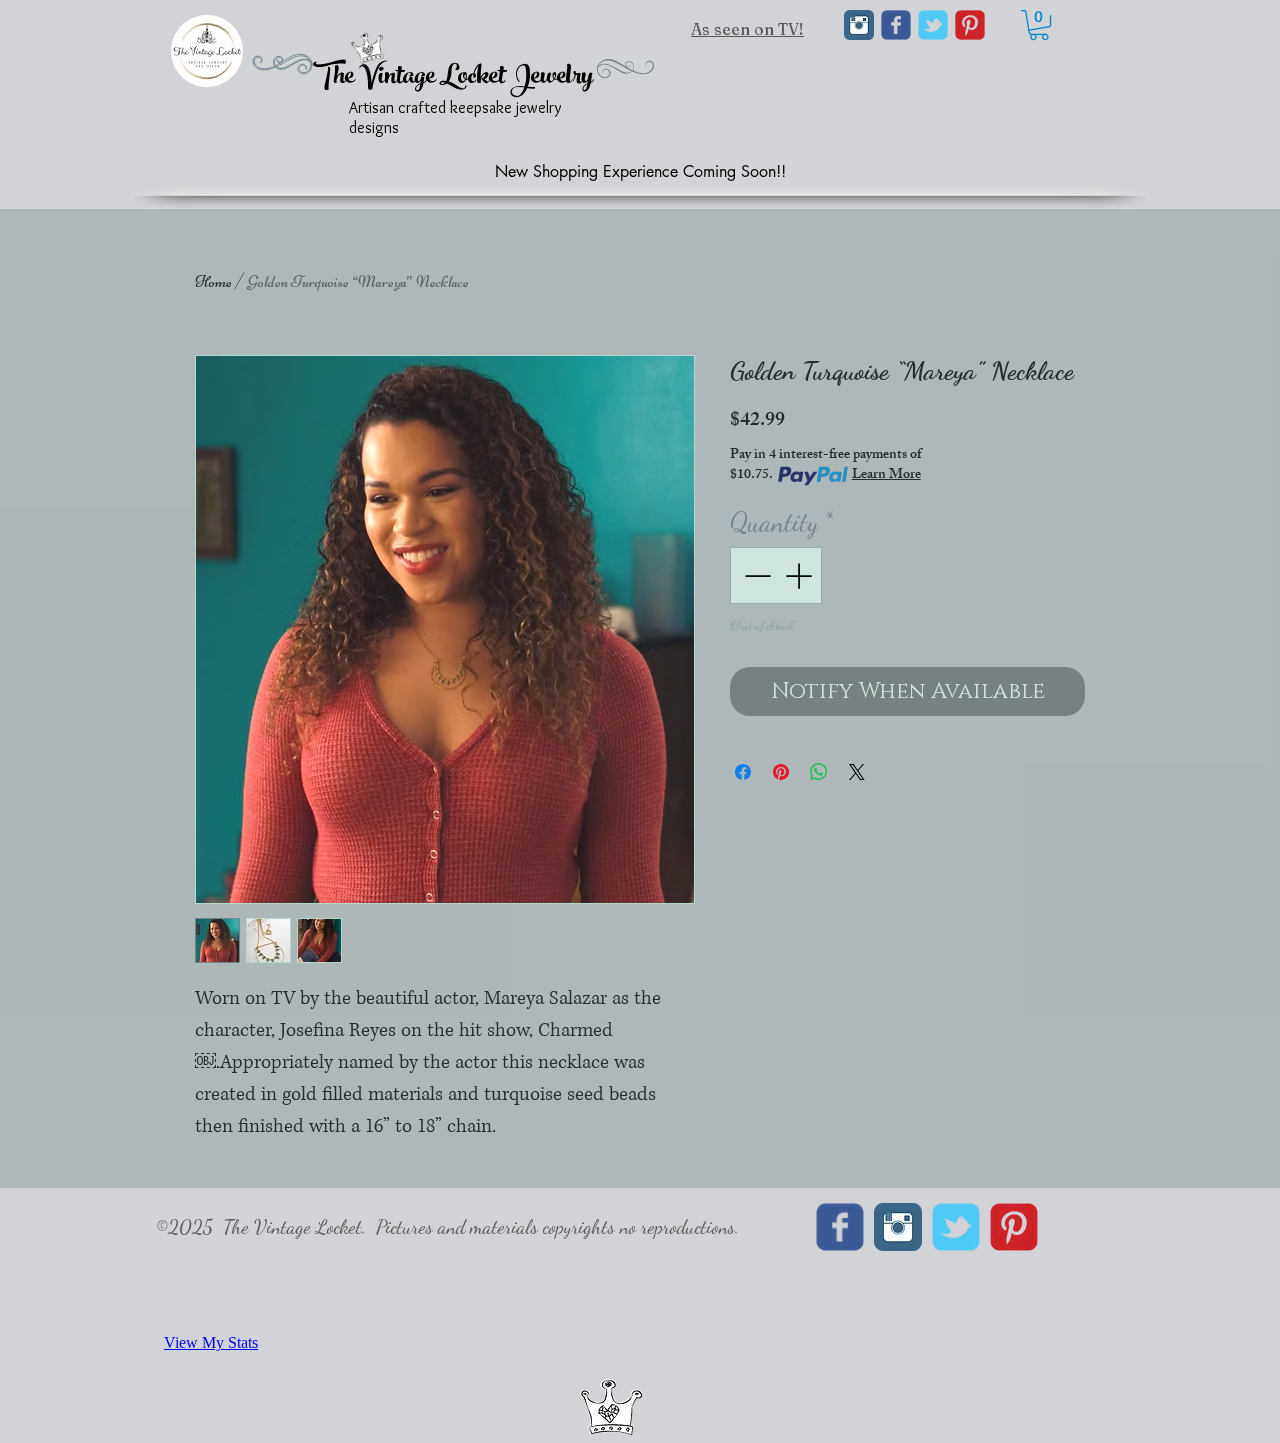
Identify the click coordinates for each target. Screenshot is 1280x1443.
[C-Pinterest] (970, 25)
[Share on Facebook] (743, 772)
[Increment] (800, 575)
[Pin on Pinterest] (781, 772)
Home (213, 282)
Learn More (886, 476)
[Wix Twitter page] (933, 25)
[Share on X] (857, 772)
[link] (1039, 25)
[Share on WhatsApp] (819, 772)
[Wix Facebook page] (896, 25)
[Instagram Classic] (859, 25)
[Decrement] (755, 575)
